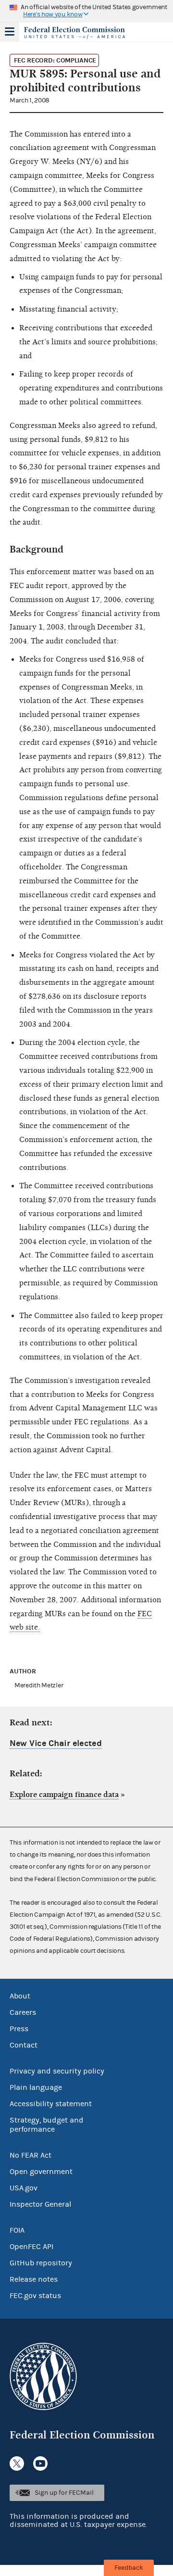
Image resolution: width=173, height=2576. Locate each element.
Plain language (36, 2087)
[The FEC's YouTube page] (40, 2463)
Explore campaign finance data (64, 1795)
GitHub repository (41, 2263)
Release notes (34, 2279)
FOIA (17, 2230)
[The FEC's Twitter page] (17, 2463)
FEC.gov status (35, 2296)
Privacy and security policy (57, 2071)
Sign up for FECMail (64, 2493)
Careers (23, 2012)
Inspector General (40, 2204)
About (20, 1996)
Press (19, 2029)
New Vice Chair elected (56, 1743)
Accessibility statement (51, 2104)
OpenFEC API (31, 2247)
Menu (10, 32)
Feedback (129, 2568)
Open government (41, 2172)
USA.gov (24, 2188)
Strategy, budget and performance (47, 2125)
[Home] (74, 33)
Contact (24, 2045)
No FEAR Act (31, 2155)
